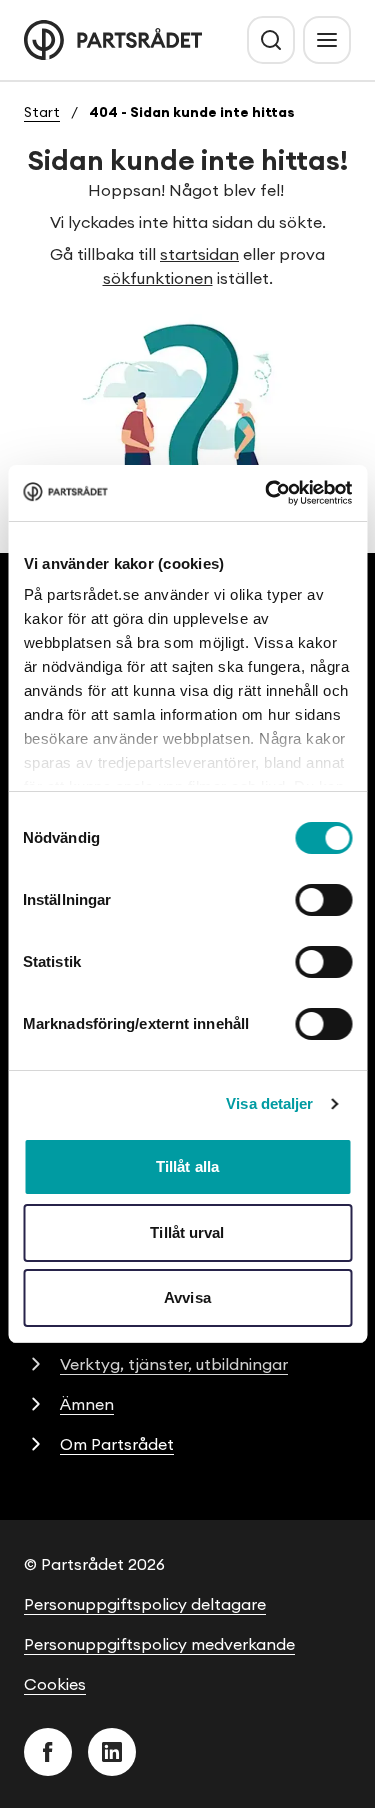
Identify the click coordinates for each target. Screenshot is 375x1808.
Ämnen (87, 1404)
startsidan (199, 254)
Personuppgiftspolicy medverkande (159, 1644)
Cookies (55, 1684)
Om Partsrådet (117, 1444)
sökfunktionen (158, 278)
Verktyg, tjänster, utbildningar (174, 1364)
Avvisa (187, 1297)
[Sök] (271, 40)
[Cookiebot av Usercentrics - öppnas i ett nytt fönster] (267, 493)
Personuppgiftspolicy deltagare (145, 1604)
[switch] (323, 900)
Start (42, 112)
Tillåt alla (187, 1166)
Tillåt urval (187, 1232)
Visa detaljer (269, 1103)
